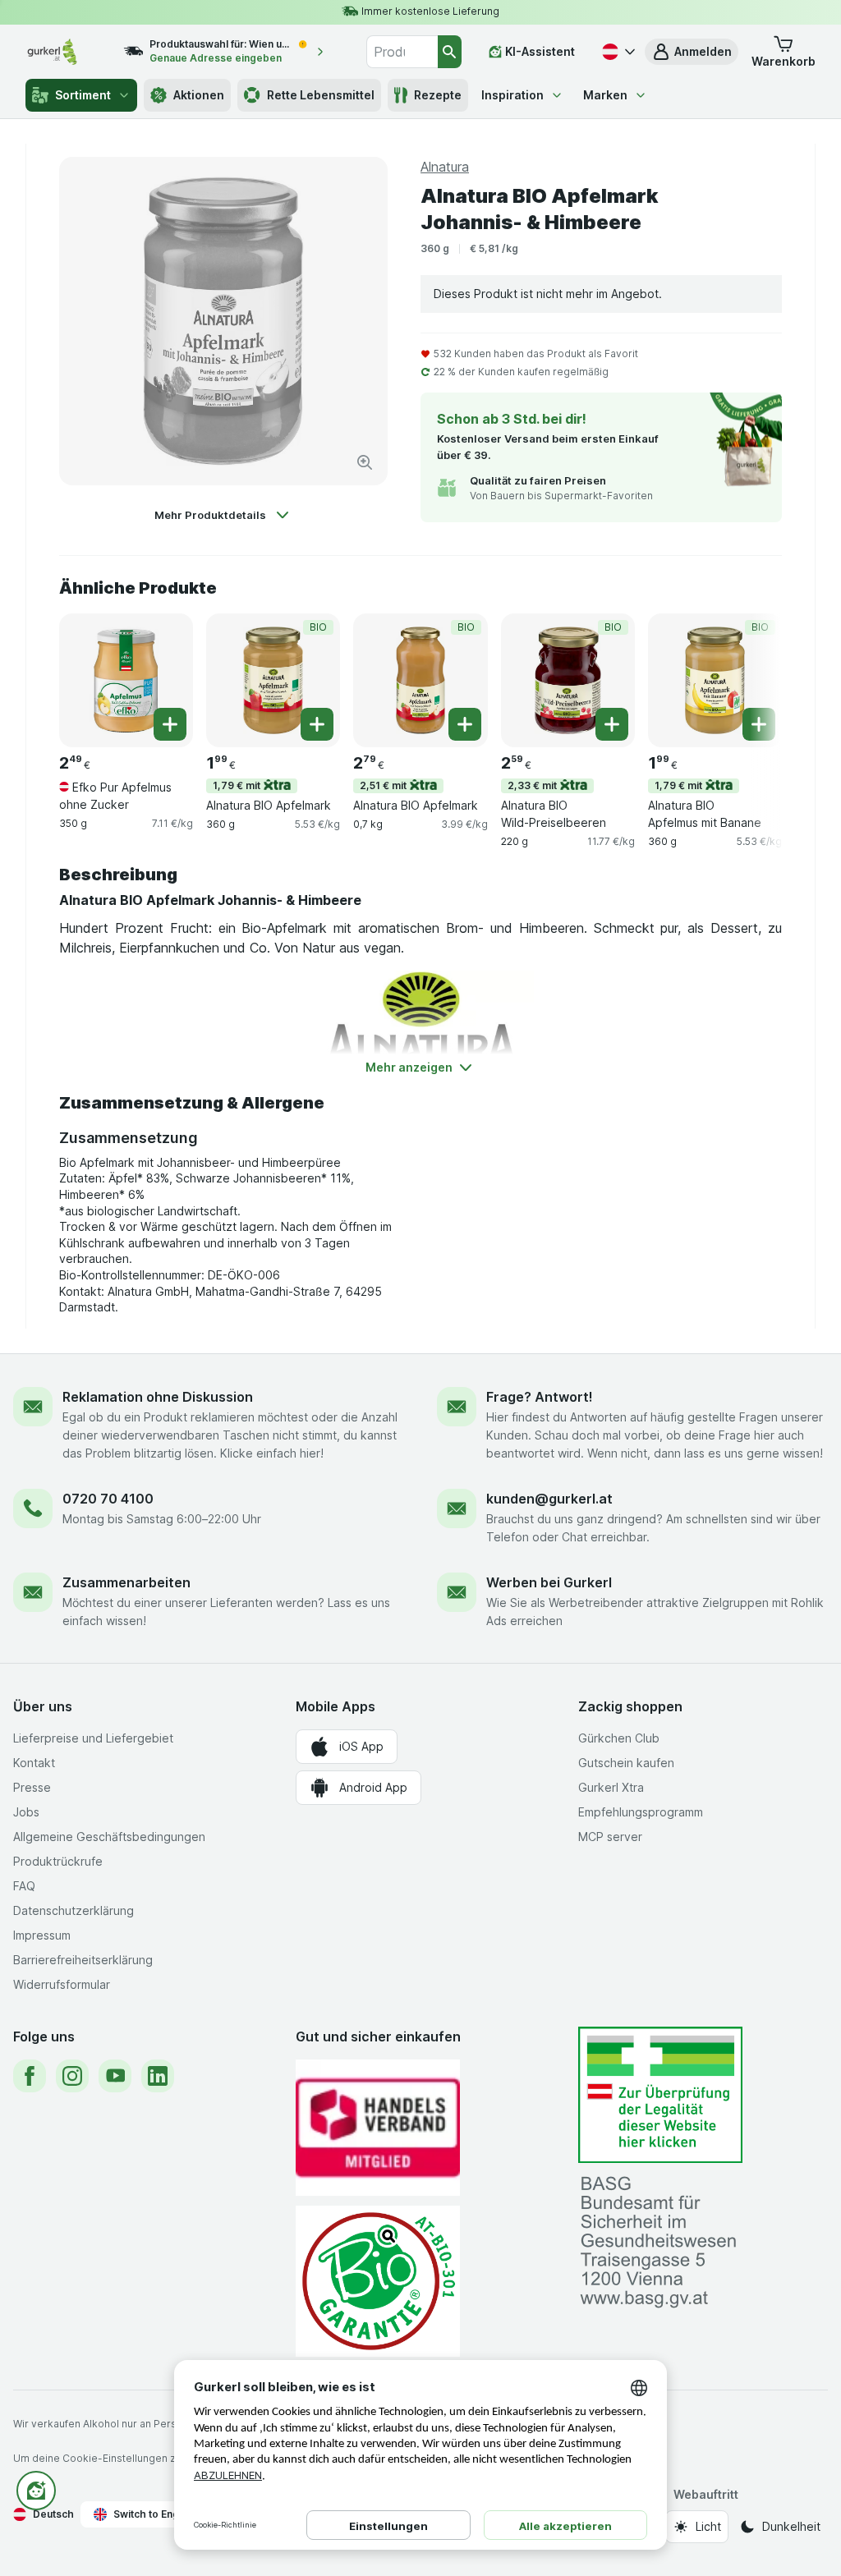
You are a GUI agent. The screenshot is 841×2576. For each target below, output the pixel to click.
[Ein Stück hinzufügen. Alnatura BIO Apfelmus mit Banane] (759, 724)
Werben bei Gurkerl (549, 1582)
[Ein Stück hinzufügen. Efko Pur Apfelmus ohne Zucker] (170, 724)
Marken (605, 95)
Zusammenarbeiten (126, 1582)
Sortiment (83, 95)
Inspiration (512, 95)
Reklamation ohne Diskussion (158, 1397)
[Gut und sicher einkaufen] (378, 2281)
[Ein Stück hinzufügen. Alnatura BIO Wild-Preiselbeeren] (612, 724)
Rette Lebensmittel (321, 95)
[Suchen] (450, 52)
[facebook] (30, 2076)
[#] (660, 2095)
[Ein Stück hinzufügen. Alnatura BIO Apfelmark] (317, 724)
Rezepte (438, 95)
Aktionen (199, 95)
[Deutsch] (617, 52)
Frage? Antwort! (540, 1397)
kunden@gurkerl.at (549, 1499)
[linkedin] (158, 2076)
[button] (692, 52)
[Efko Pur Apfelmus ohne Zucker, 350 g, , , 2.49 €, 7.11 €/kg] (126, 680)
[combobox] (402, 52)
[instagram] (72, 2076)
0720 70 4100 (108, 1499)
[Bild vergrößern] (365, 462)
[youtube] (115, 2076)
